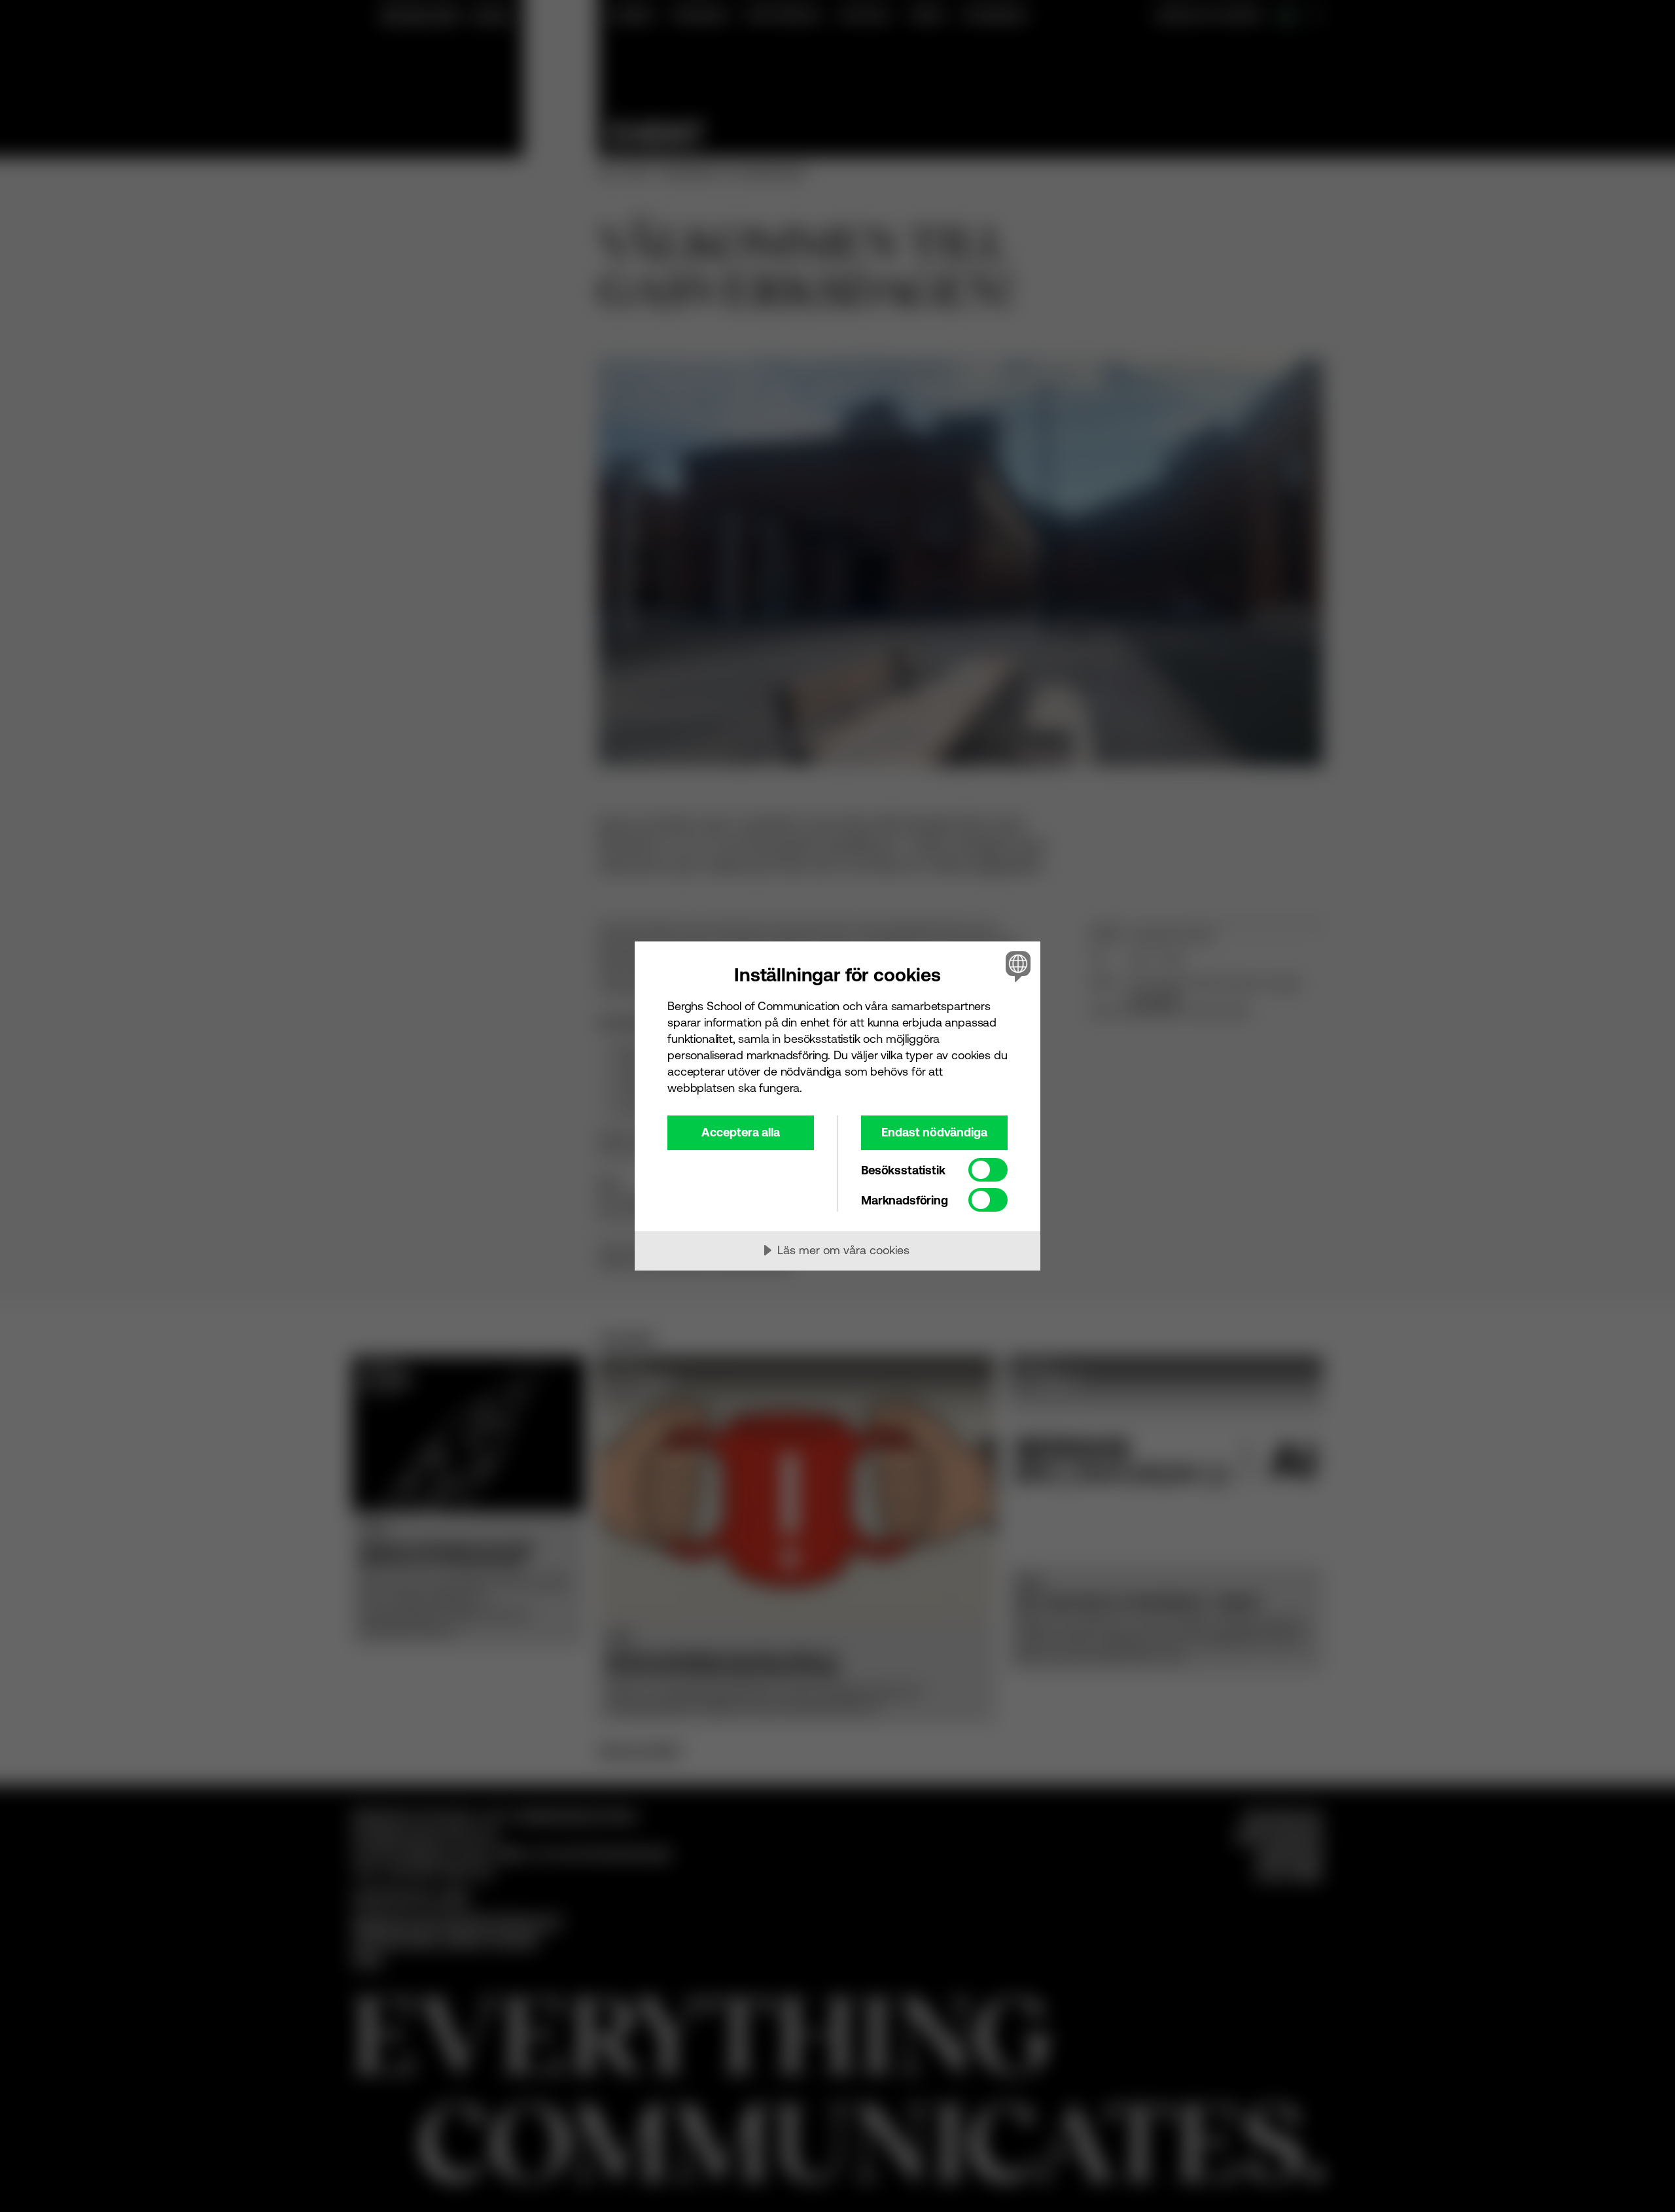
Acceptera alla (741, 1132)
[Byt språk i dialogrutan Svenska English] (1016, 966)
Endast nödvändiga (934, 1132)
